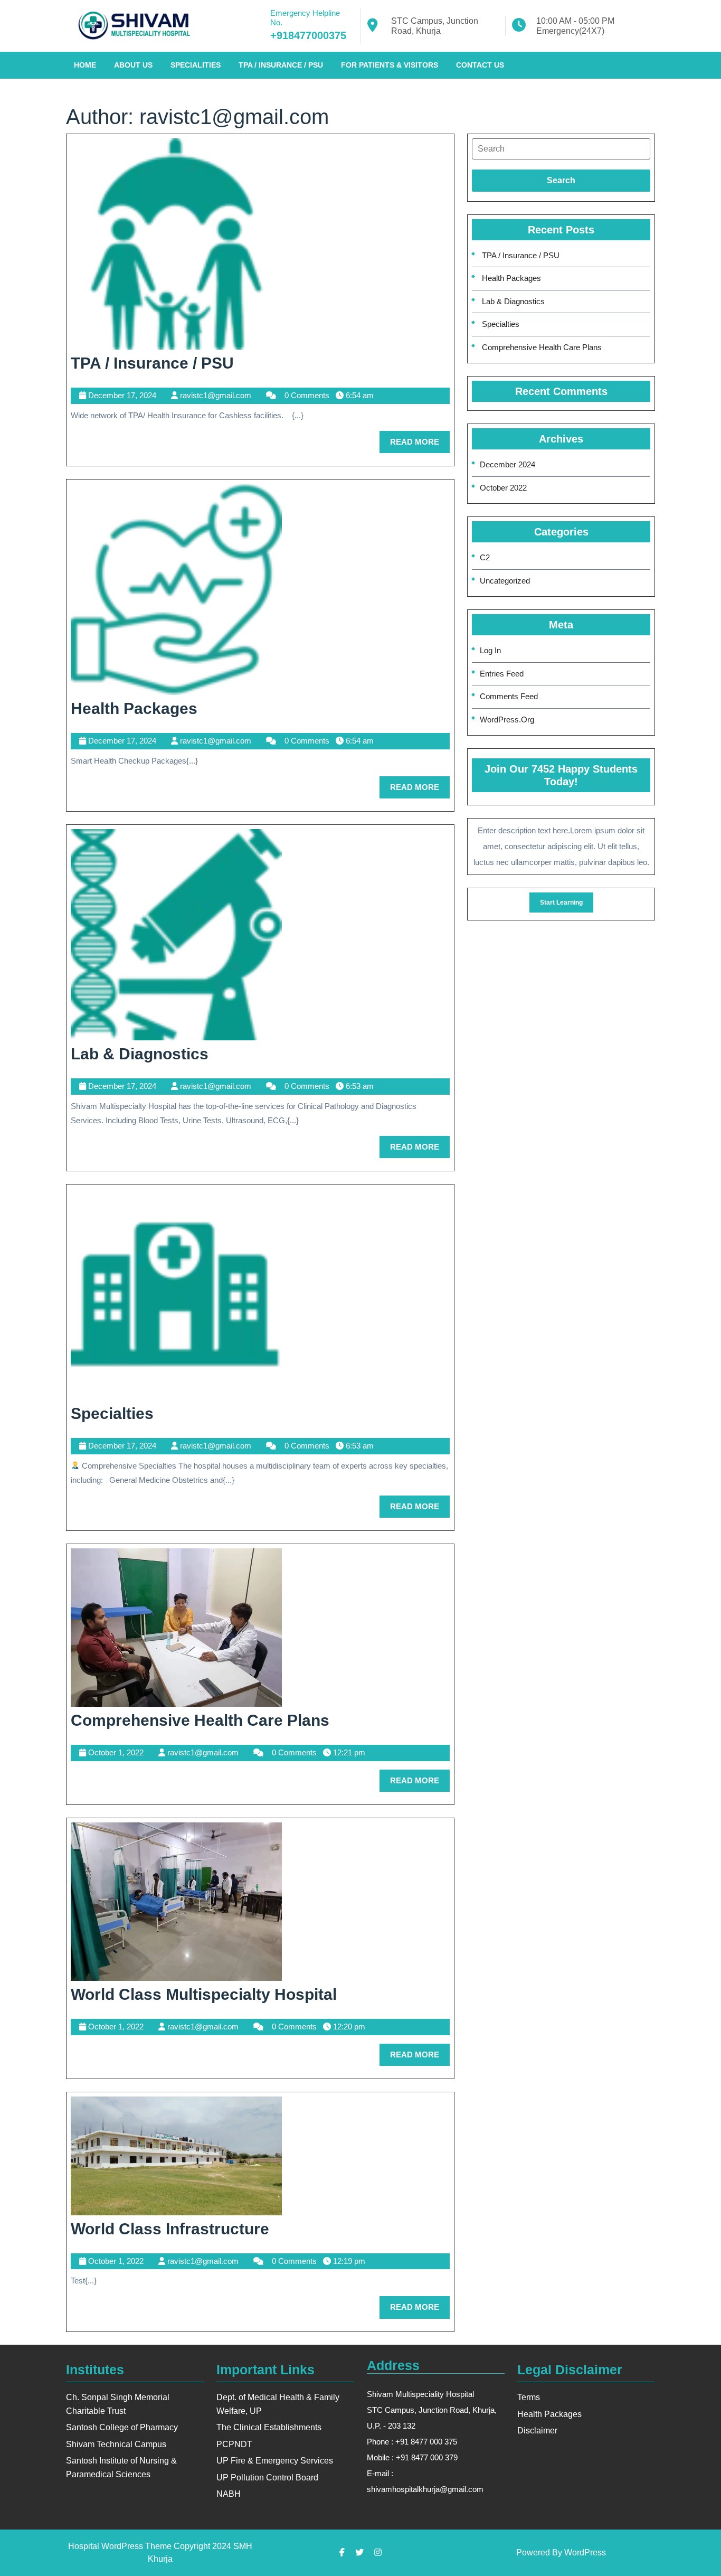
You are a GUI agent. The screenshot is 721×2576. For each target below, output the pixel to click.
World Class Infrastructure (170, 2229)
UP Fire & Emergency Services (275, 2461)
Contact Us (480, 65)
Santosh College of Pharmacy (122, 2427)
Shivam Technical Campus (116, 2444)
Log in (490, 650)
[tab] (561, 149)
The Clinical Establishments (269, 2427)
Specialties (112, 1413)
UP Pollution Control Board (267, 2478)
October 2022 (503, 488)
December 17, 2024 (122, 395)
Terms (529, 2397)
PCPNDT (234, 2444)
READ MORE (420, 445)
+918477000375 (308, 35)
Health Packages (134, 708)
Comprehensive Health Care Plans (200, 1720)
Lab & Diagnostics (140, 1054)
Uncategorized (505, 581)
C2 (485, 557)
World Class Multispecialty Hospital (204, 1994)
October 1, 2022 (116, 1752)
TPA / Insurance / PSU (281, 65)
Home (85, 65)
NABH (229, 2494)
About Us (133, 65)
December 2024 (507, 464)
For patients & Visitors (390, 65)
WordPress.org (507, 720)
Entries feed (502, 674)
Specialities (196, 65)
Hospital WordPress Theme (120, 2546)
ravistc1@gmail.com (216, 395)
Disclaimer (537, 2431)
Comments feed (509, 696)
